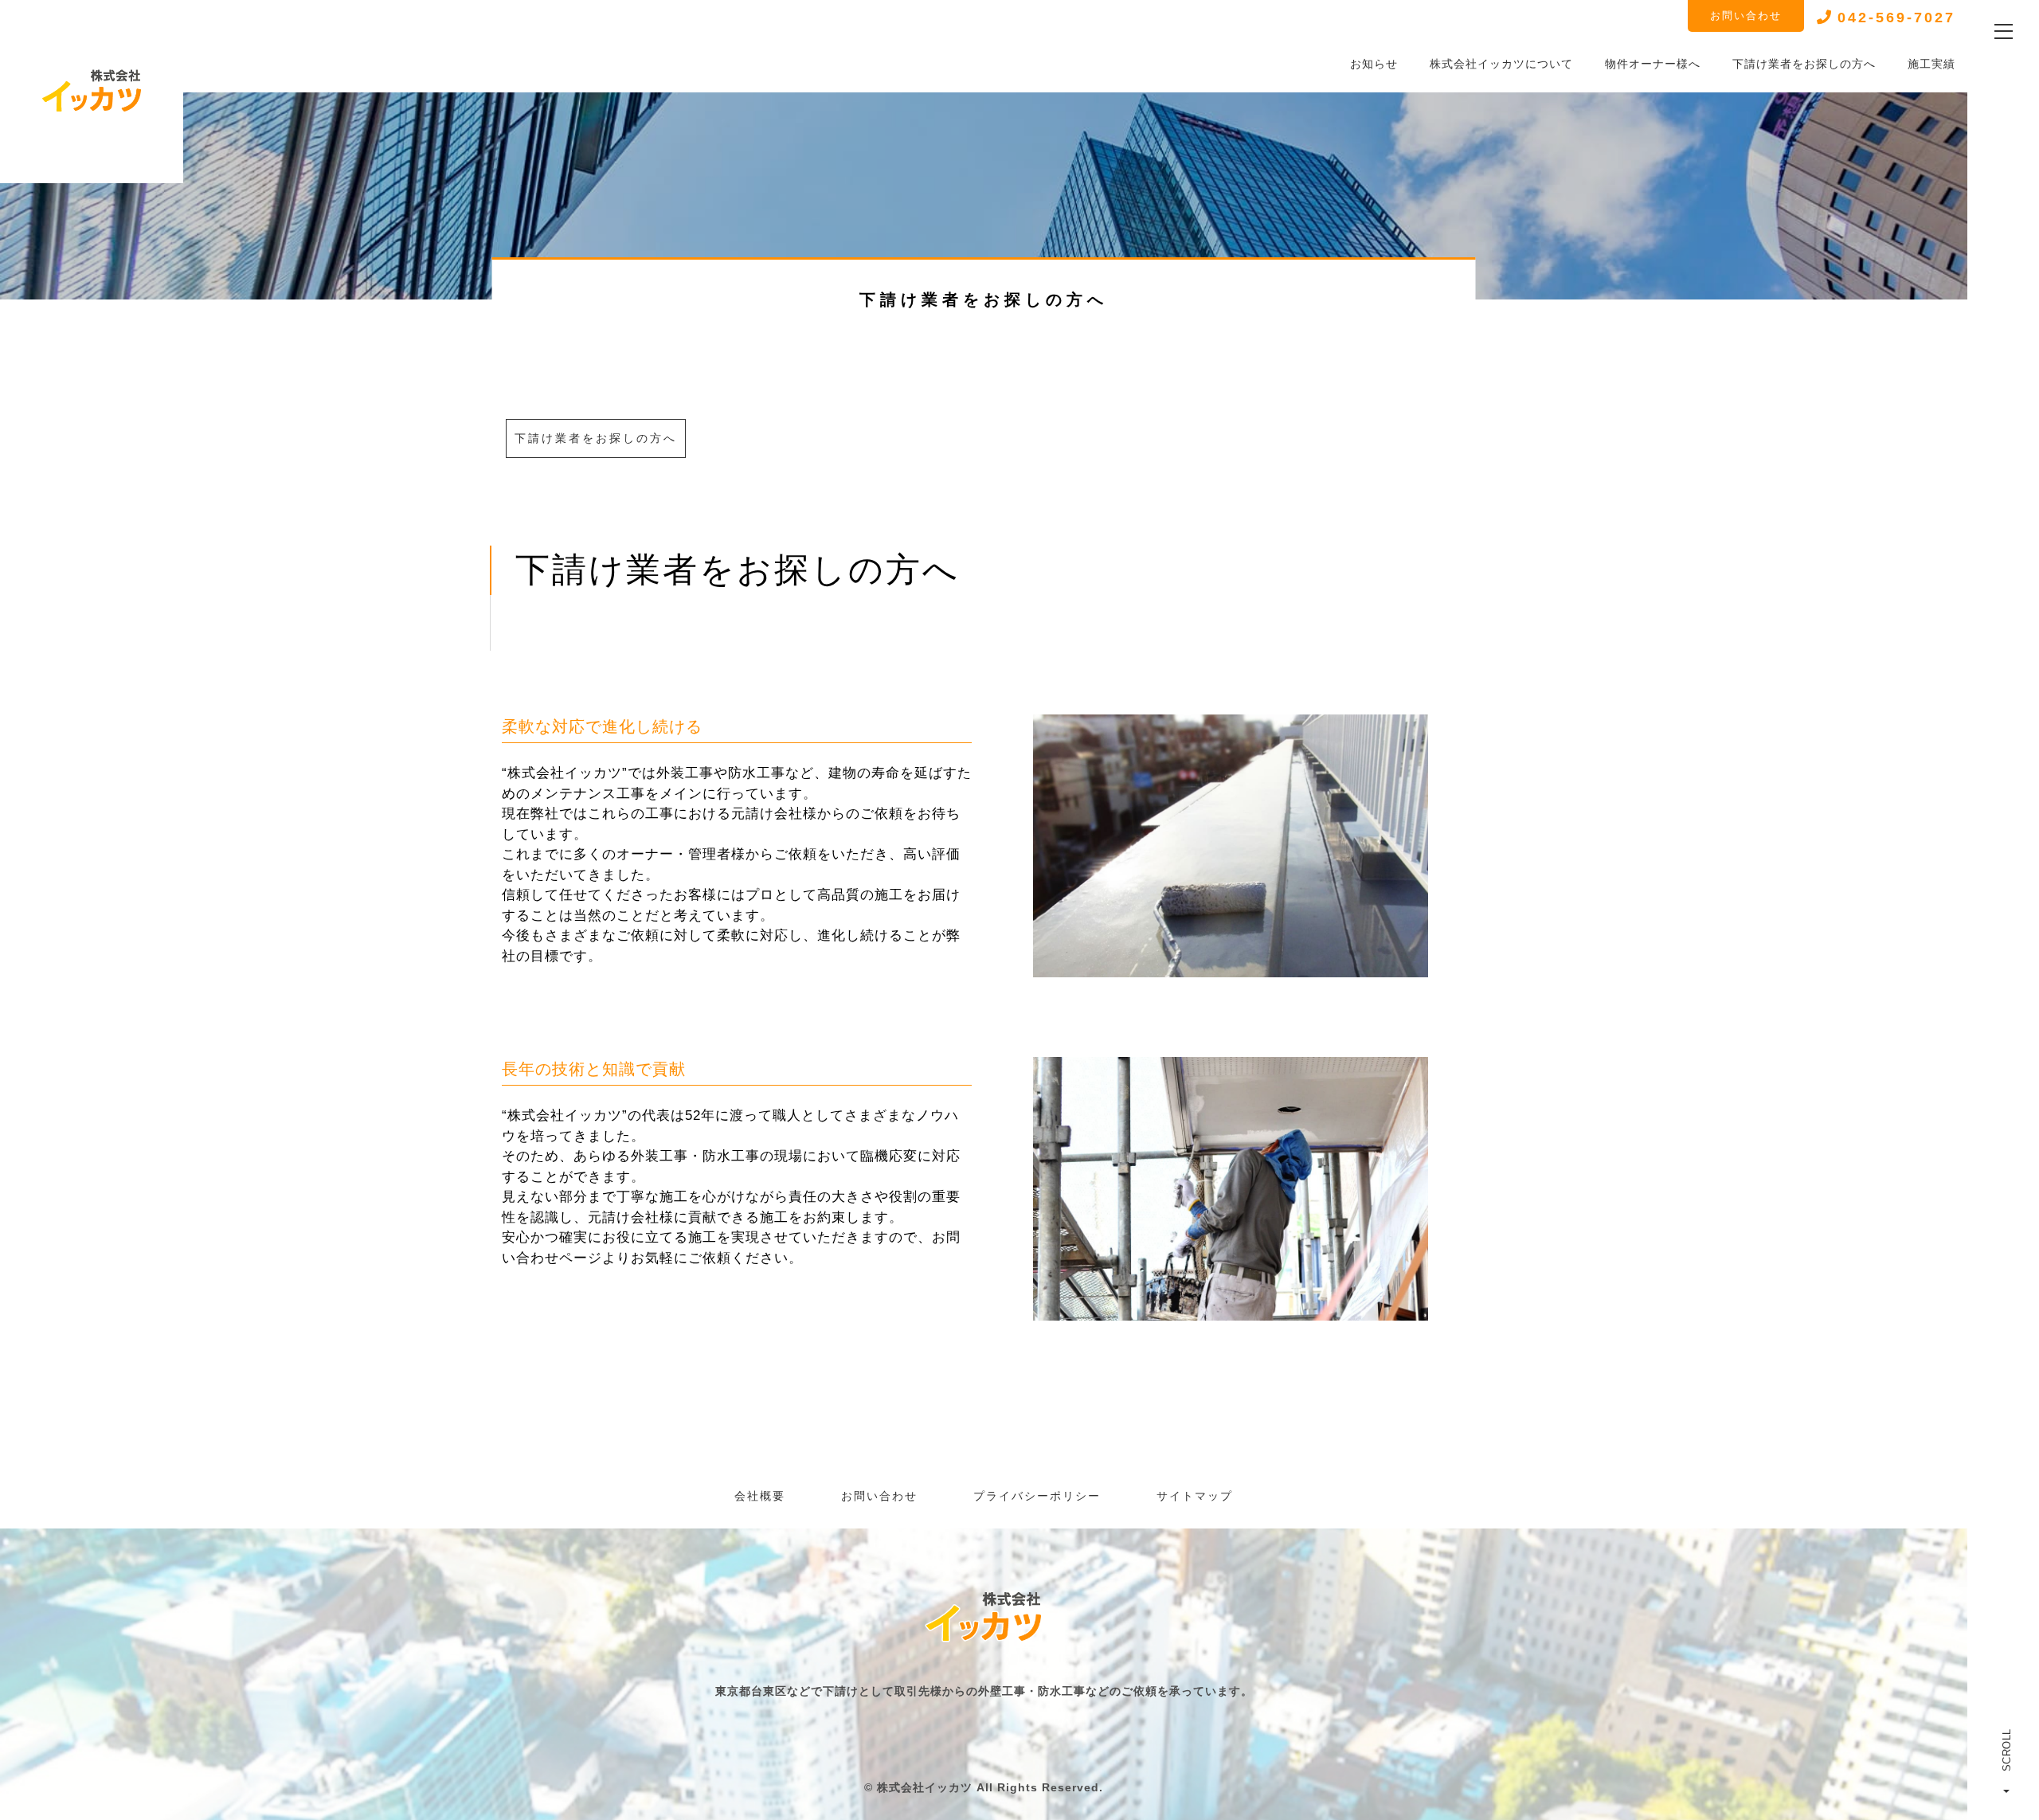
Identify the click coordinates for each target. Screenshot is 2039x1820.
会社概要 (760, 1496)
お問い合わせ (1746, 16)
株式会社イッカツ (925, 1787)
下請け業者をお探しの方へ (596, 438)
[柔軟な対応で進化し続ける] (1231, 967)
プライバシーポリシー (1037, 1496)
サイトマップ (1195, 1496)
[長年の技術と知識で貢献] (1231, 1310)
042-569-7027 (1896, 18)
